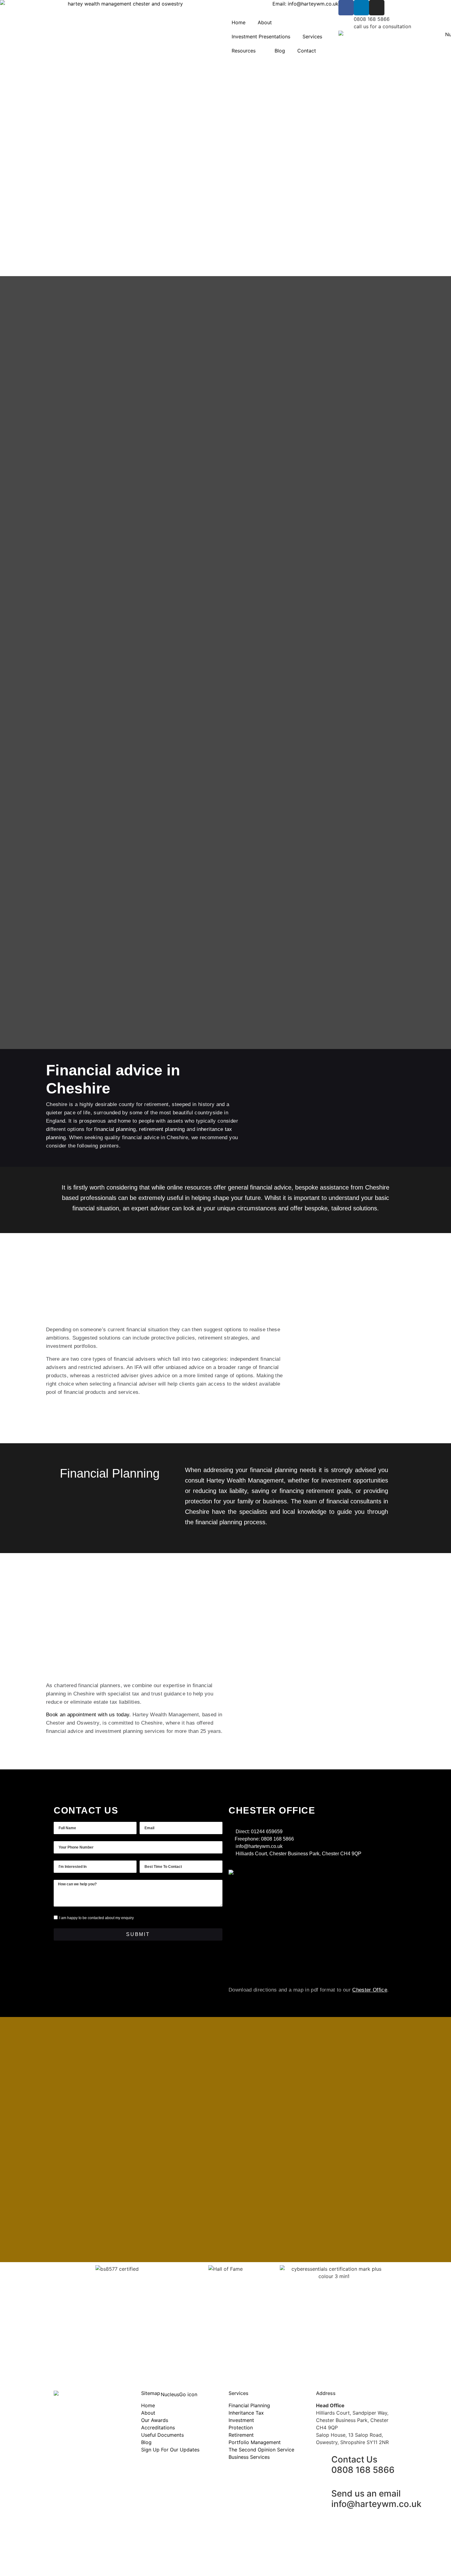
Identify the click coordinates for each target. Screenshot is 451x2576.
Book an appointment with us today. (89, 1715)
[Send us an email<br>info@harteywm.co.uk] (324, 2494)
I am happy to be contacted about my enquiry (96, 1918)
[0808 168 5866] (346, 23)
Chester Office (370, 1990)
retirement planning (162, 1129)
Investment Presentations (261, 37)
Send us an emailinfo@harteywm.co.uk (376, 2499)
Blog (280, 51)
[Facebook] (346, 8)
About (265, 22)
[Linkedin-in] (361, 8)
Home (239, 22)
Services (312, 37)
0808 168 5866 (372, 19)
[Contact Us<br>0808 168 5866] (324, 2460)
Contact (307, 51)
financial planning (115, 1129)
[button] (57, 2320)
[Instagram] (377, 8)
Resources (244, 51)
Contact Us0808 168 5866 (363, 2465)
